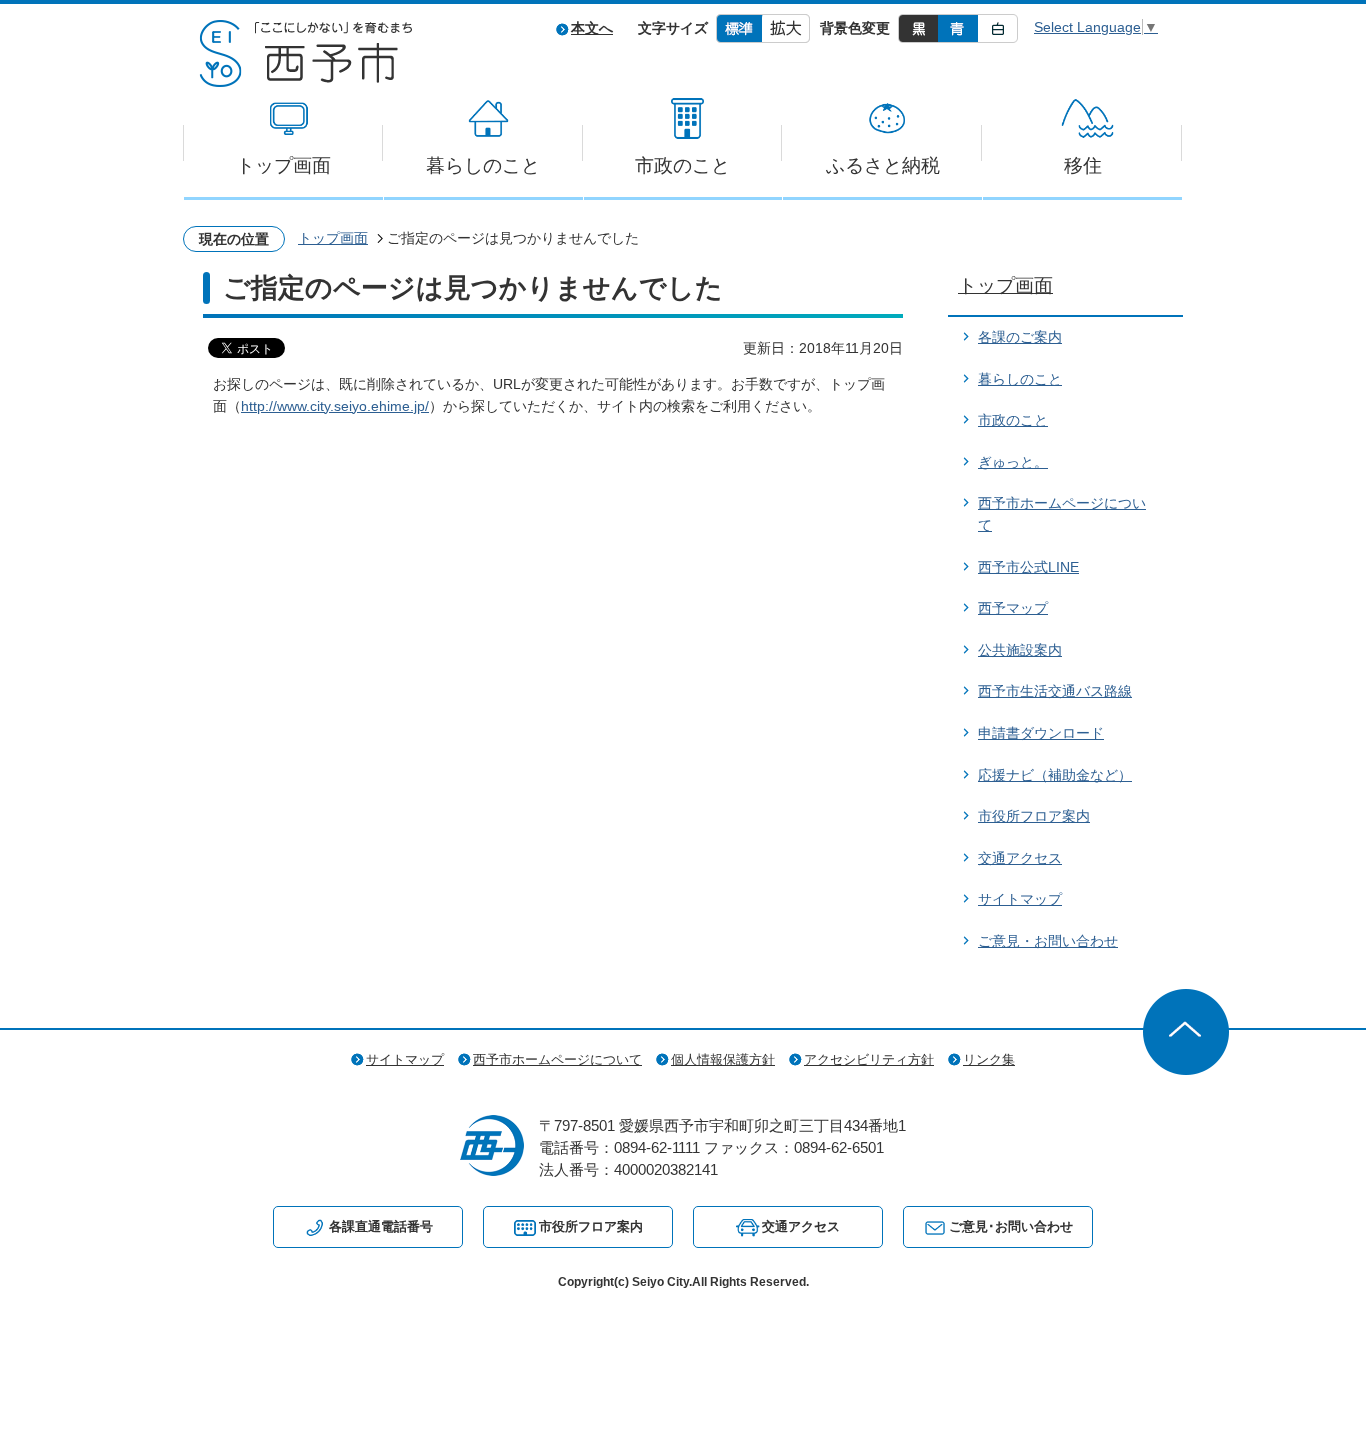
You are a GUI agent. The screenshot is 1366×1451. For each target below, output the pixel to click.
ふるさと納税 (883, 165)
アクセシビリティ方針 (869, 1059)
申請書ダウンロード (1041, 733)
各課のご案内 (1020, 337)
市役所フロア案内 (1034, 816)
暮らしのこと (483, 165)
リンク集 (989, 1059)
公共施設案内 (1020, 650)
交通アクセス (1020, 858)
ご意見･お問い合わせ (1011, 1226)
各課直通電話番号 (381, 1226)
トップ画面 (283, 165)
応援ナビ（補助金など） (1055, 775)
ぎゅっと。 (1013, 462)
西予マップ (1013, 608)
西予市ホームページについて (557, 1059)
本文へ (592, 28)
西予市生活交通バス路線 (1055, 691)
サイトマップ (1020, 899)
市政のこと (682, 165)
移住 (1083, 165)
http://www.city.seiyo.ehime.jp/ (335, 406)
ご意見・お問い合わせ (1048, 941)
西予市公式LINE (1028, 567)
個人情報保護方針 (723, 1059)
